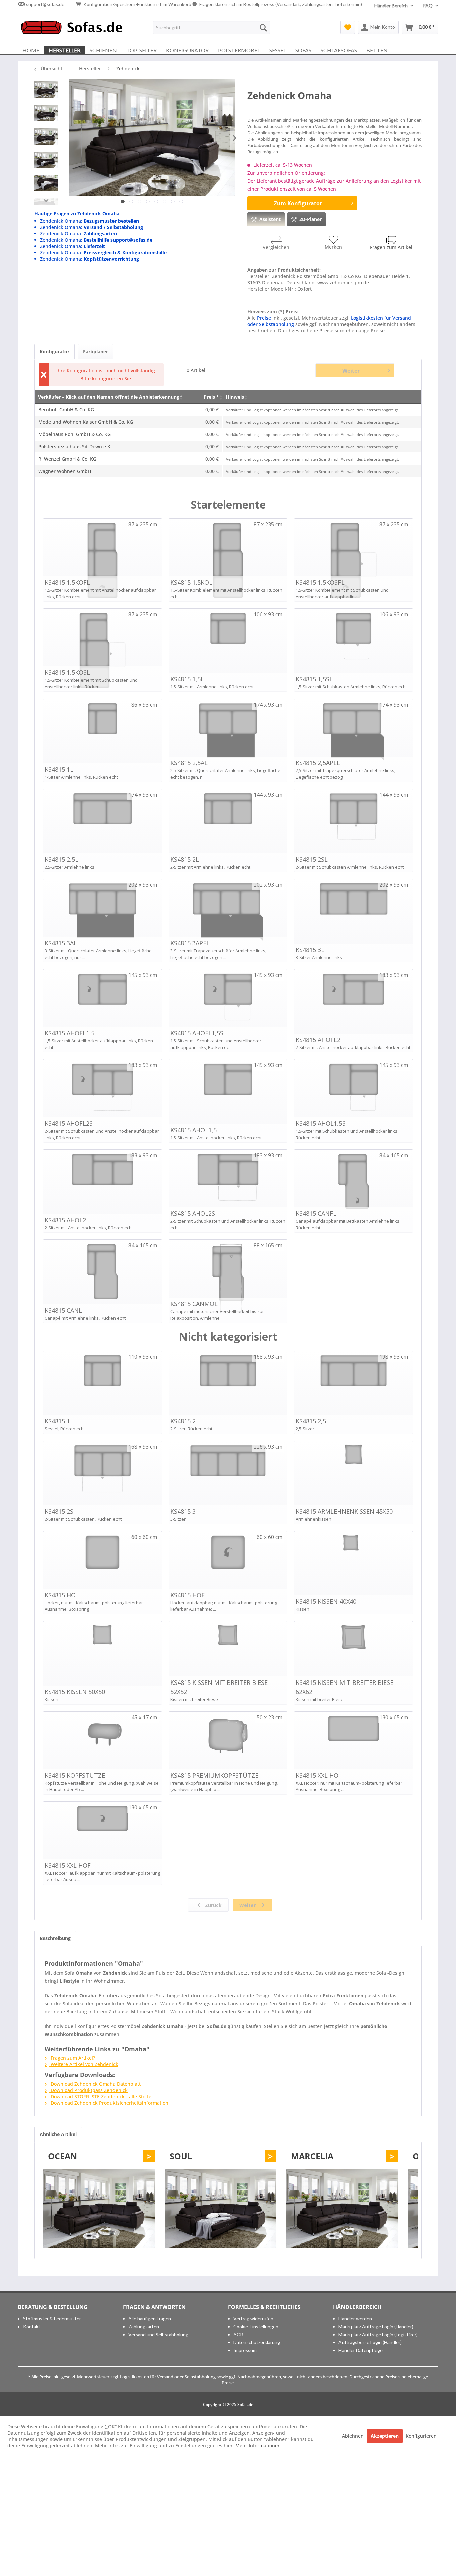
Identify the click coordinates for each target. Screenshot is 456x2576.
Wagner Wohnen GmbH (65, 471)
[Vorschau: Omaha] (46, 91)
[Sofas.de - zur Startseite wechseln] (71, 29)
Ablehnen (353, 2436)
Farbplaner (96, 351)
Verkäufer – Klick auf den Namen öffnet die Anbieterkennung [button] (109, 397)
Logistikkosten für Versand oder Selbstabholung (168, 2377)
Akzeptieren (385, 2436)
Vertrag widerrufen (253, 2318)
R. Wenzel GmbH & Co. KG (67, 459)
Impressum (245, 2350)
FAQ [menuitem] (428, 6)
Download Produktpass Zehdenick (88, 2090)
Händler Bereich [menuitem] (391, 6)
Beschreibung (55, 1938)
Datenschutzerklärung (257, 2342)
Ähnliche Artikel (58, 2134)
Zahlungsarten (144, 2326)
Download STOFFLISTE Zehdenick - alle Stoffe (100, 2096)
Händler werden (355, 2318)
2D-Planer (311, 219)
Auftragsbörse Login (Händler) (370, 2342)
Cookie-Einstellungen (256, 2326)
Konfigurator (55, 351)
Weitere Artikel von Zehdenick (84, 2064)
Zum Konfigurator (298, 203)
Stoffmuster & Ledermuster (52, 2318)
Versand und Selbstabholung (158, 2334)
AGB (238, 2334)
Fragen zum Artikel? (72, 2058)
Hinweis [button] (235, 397)
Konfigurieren (421, 2436)
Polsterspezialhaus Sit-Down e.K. (75, 447)
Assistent (270, 219)
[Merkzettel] (348, 27)
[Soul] (220, 2209)
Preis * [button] (211, 397)
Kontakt (32, 2326)
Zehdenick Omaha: (89, 221)
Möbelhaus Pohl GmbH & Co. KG (75, 434)
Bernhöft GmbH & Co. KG (66, 410)
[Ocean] (99, 2209)
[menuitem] (211, 27)
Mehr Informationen (258, 2446)
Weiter (351, 371)
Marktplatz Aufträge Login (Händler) (376, 2326)
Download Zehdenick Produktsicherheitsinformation (109, 2103)
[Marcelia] (342, 2209)
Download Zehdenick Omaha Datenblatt (95, 2084)
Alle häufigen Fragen (150, 2318)
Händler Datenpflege (361, 2350)
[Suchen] (263, 27)
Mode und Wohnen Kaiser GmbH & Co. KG (86, 422)
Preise (264, 318)
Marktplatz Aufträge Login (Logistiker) (378, 2334)
